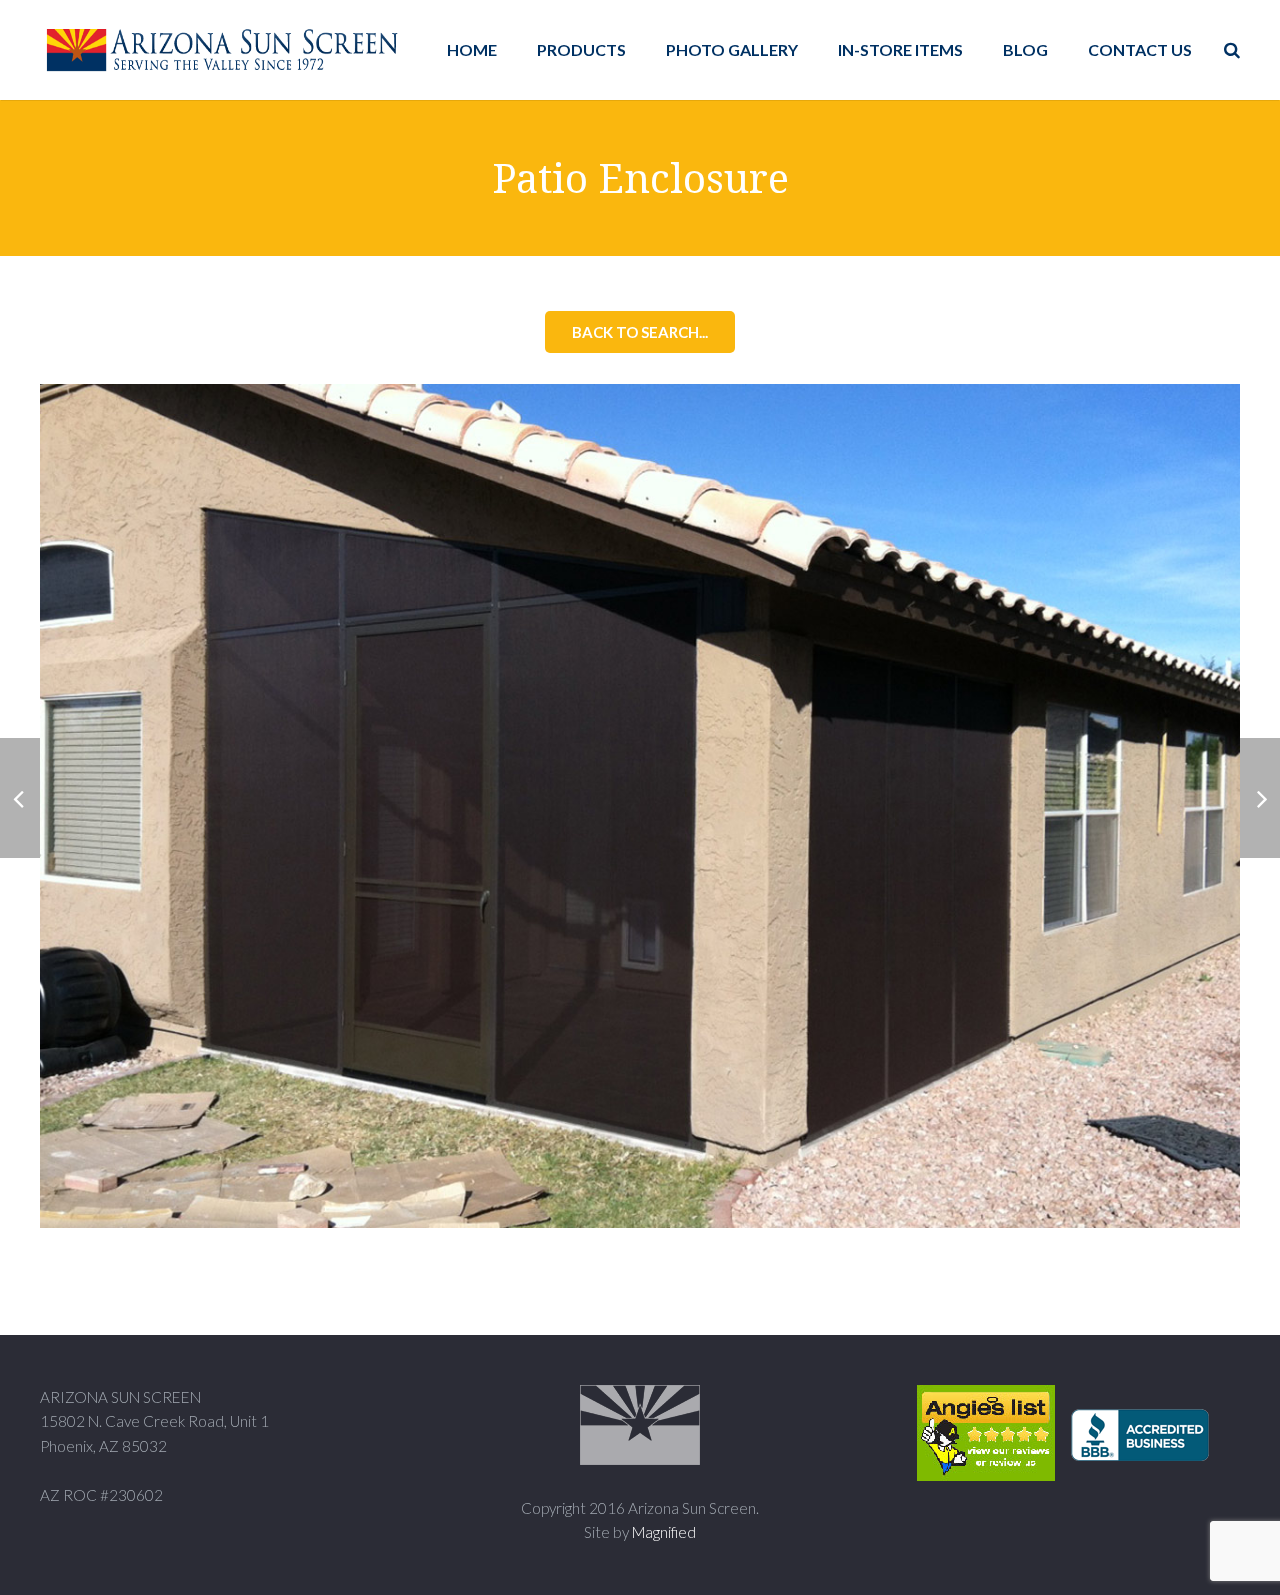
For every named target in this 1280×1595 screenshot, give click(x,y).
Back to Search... (640, 332)
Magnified (664, 1532)
